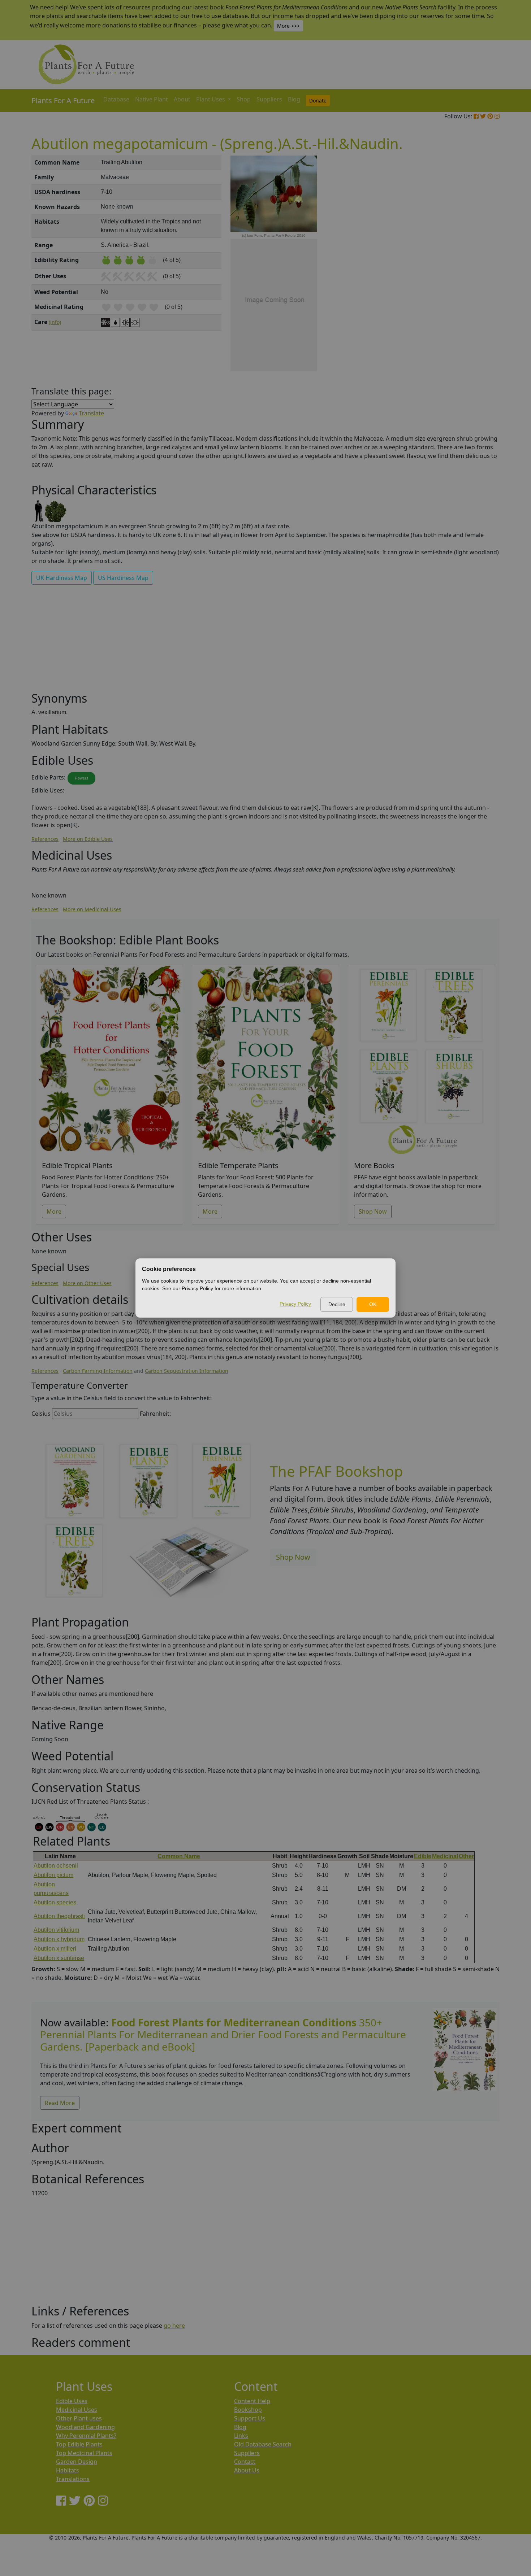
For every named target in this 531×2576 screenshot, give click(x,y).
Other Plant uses (79, 2418)
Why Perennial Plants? (86, 2436)
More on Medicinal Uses (92, 909)
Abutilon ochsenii (56, 1866)
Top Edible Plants (79, 2444)
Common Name (179, 1856)
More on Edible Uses (88, 839)
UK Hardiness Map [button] (62, 578)
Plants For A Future (63, 101)
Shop (244, 99)
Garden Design (77, 2462)
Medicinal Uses (77, 2410)
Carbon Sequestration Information (187, 1371)
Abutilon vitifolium (56, 1930)
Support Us (250, 2418)
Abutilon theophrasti (59, 1916)
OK (373, 1304)
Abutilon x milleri (55, 1949)
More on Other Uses (87, 1283)
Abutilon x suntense (59, 1958)
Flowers (81, 778)
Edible (423, 1856)
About (182, 99)
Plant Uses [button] (211, 99)
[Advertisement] (464, 278)
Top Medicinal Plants (84, 2453)
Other (466, 1856)
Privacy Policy (295, 1304)
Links (241, 2436)
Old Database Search (263, 2444)
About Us (247, 2470)
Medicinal (445, 1856)
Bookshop (248, 2410)
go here (174, 2326)
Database (116, 99)
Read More (60, 2103)
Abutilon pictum (53, 1875)
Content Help (252, 2401)
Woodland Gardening (85, 2427)
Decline (337, 1304)
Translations (73, 2479)
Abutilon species (55, 1902)
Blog (294, 99)
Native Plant (152, 99)
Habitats (68, 2470)
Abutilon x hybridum (59, 1939)
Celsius (41, 1414)
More (54, 1211)
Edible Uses (72, 2401)
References (45, 839)
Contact (245, 2462)
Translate (91, 413)
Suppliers (269, 99)
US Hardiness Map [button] (123, 578)
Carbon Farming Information (98, 1371)
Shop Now (373, 1211)
